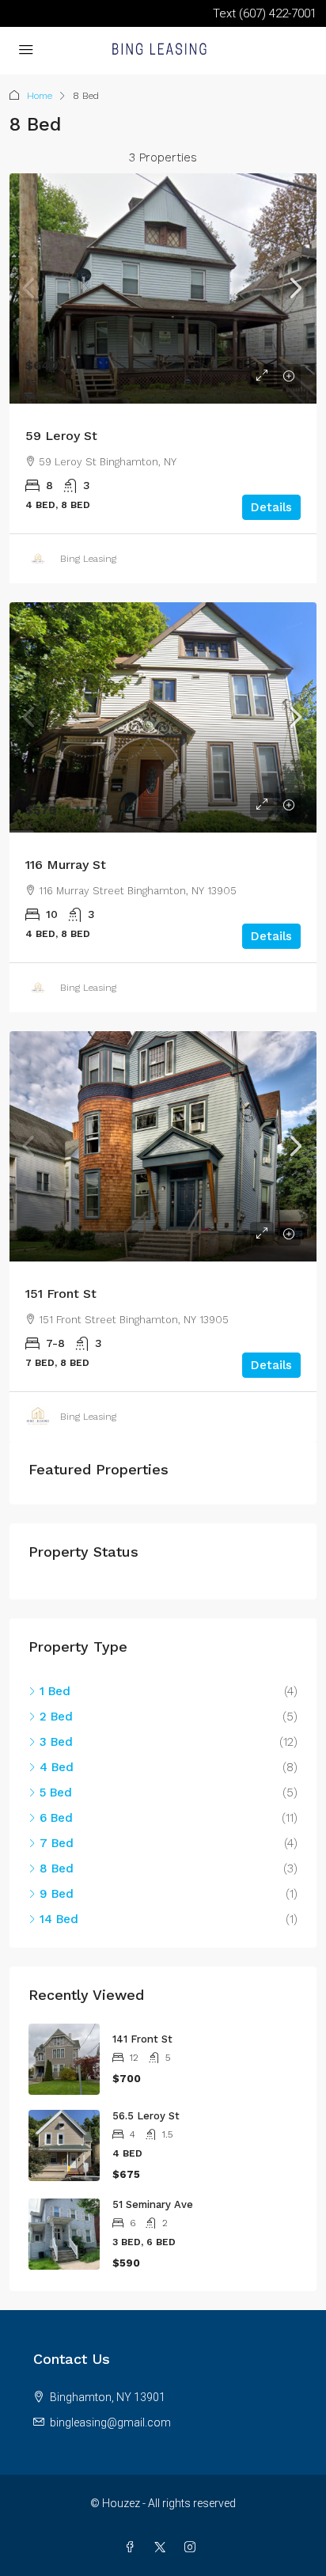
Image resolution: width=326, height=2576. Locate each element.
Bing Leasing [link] (88, 559)
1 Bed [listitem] (55, 1691)
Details (271, 507)
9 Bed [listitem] (57, 1894)
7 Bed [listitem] (57, 1843)
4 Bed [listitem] (57, 1767)
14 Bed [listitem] (59, 1919)
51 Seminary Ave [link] (153, 2204)
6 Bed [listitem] (56, 1818)
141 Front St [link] (142, 2039)
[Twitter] (163, 2548)
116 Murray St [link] (66, 865)
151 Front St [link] (61, 1294)
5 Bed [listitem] (56, 1793)
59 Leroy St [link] (61, 436)
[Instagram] (193, 2548)
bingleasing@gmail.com (110, 2422)
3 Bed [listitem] (56, 1742)
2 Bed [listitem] (56, 1717)
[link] (163, 288)
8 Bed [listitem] (57, 1868)
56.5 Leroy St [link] (146, 2116)
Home (40, 96)
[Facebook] (133, 2548)
